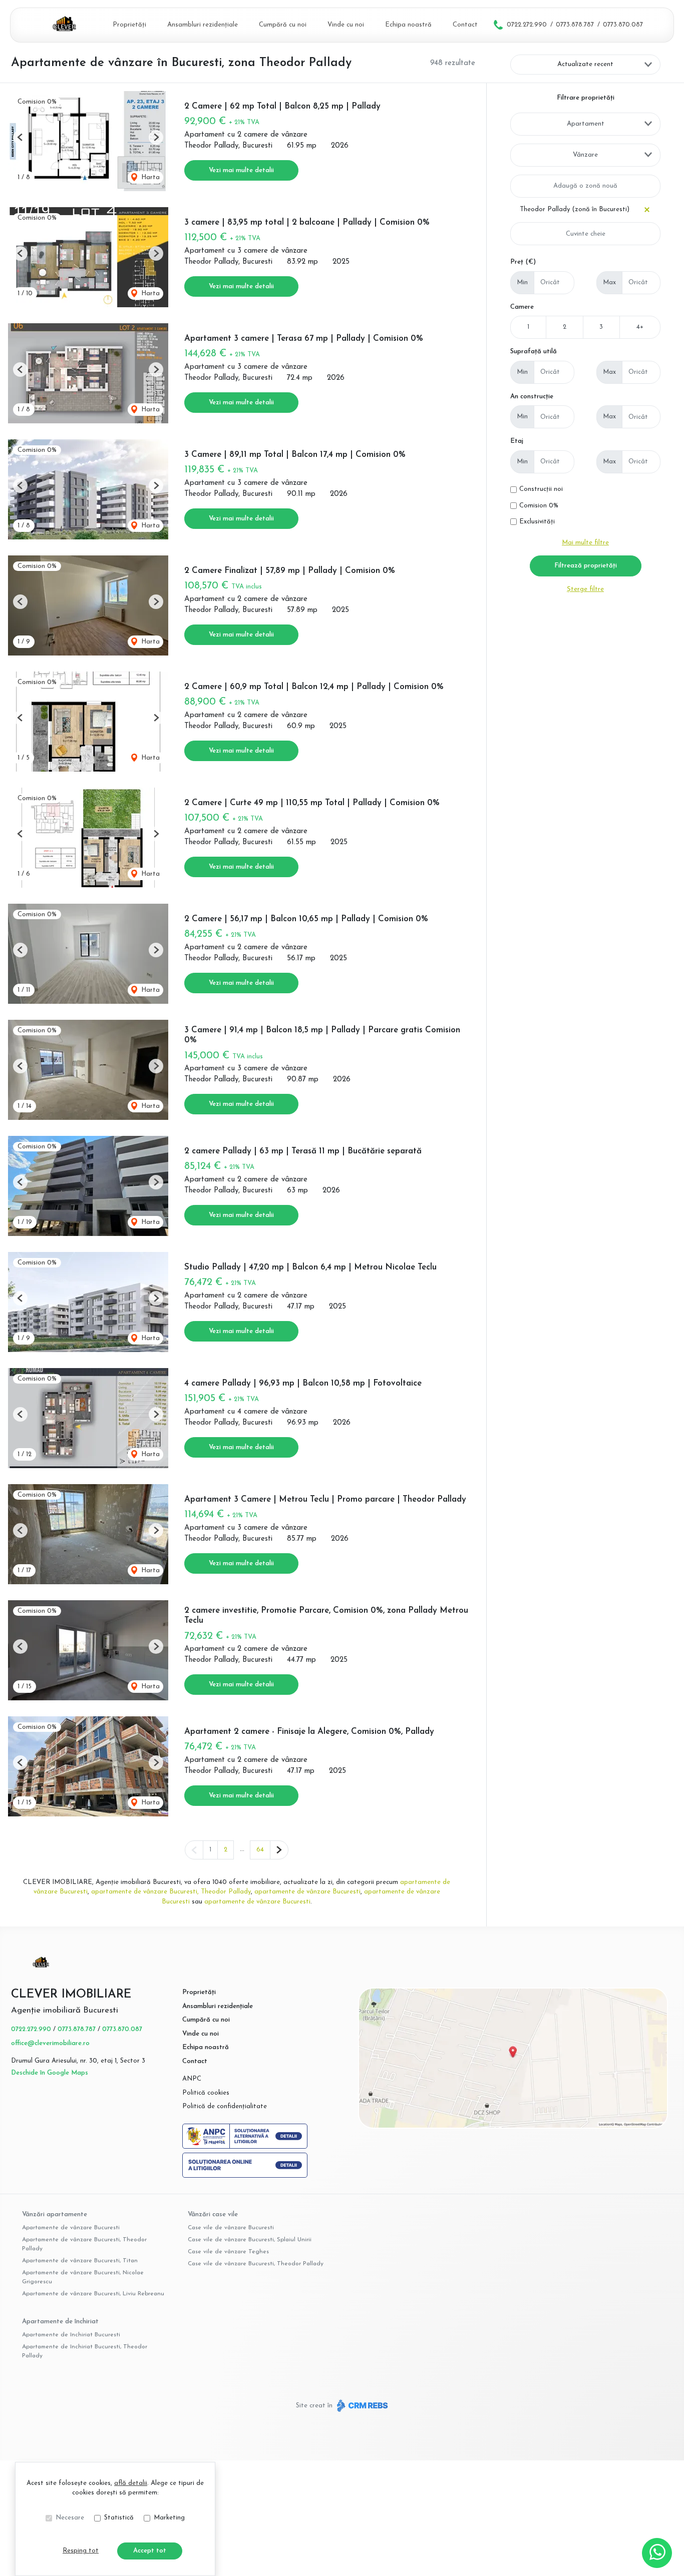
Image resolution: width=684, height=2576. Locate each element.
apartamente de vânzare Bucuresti (307, 1892)
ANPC (192, 2079)
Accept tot (150, 2551)
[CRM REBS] (361, 2405)
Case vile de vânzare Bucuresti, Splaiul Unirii (250, 2240)
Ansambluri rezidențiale (203, 25)
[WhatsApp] (657, 2553)
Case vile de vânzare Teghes (228, 2252)
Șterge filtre (585, 589)
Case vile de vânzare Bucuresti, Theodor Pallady (256, 2264)
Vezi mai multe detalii (241, 170)
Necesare (70, 2518)
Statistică (119, 2518)
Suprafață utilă (534, 352)
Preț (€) (523, 262)
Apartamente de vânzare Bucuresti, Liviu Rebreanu (93, 2294)
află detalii (131, 2483)
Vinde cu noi (346, 25)
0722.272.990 (527, 25)
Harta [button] (149, 177)
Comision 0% (539, 506)
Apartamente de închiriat (60, 2322)
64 (260, 1850)
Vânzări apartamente (55, 2214)
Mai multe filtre (585, 543)
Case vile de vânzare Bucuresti (231, 2228)
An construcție (532, 397)
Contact (465, 25)
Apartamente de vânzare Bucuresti (71, 2228)
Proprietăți (129, 25)
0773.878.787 (575, 25)
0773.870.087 (623, 25)
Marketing (169, 2518)
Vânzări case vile (213, 2214)
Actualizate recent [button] (585, 64)
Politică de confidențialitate (225, 2106)
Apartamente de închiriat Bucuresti (71, 2335)
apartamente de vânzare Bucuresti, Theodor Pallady (171, 1892)
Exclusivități (537, 522)
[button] (20, 137)
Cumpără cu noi (283, 25)
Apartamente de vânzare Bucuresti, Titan (80, 2261)
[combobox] (585, 124)
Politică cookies (206, 2093)
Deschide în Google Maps (50, 2073)
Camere (522, 307)
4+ (640, 327)
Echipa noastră (408, 25)
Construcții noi (541, 489)
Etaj (517, 441)
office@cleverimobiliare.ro (50, 2043)
